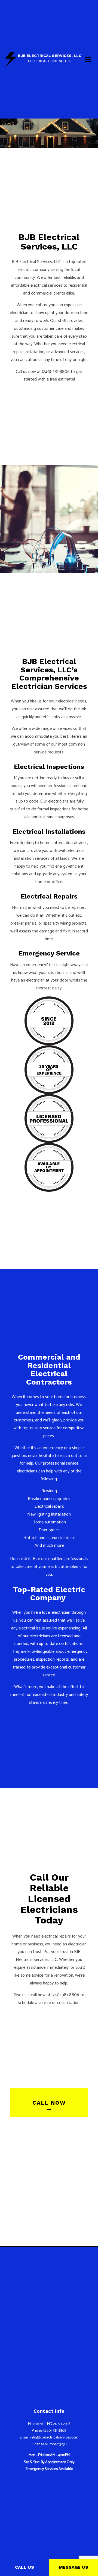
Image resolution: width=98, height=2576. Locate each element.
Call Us (24, 2567)
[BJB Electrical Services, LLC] (11, 59)
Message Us (73, 2567)
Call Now (49, 2103)
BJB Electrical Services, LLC (50, 56)
